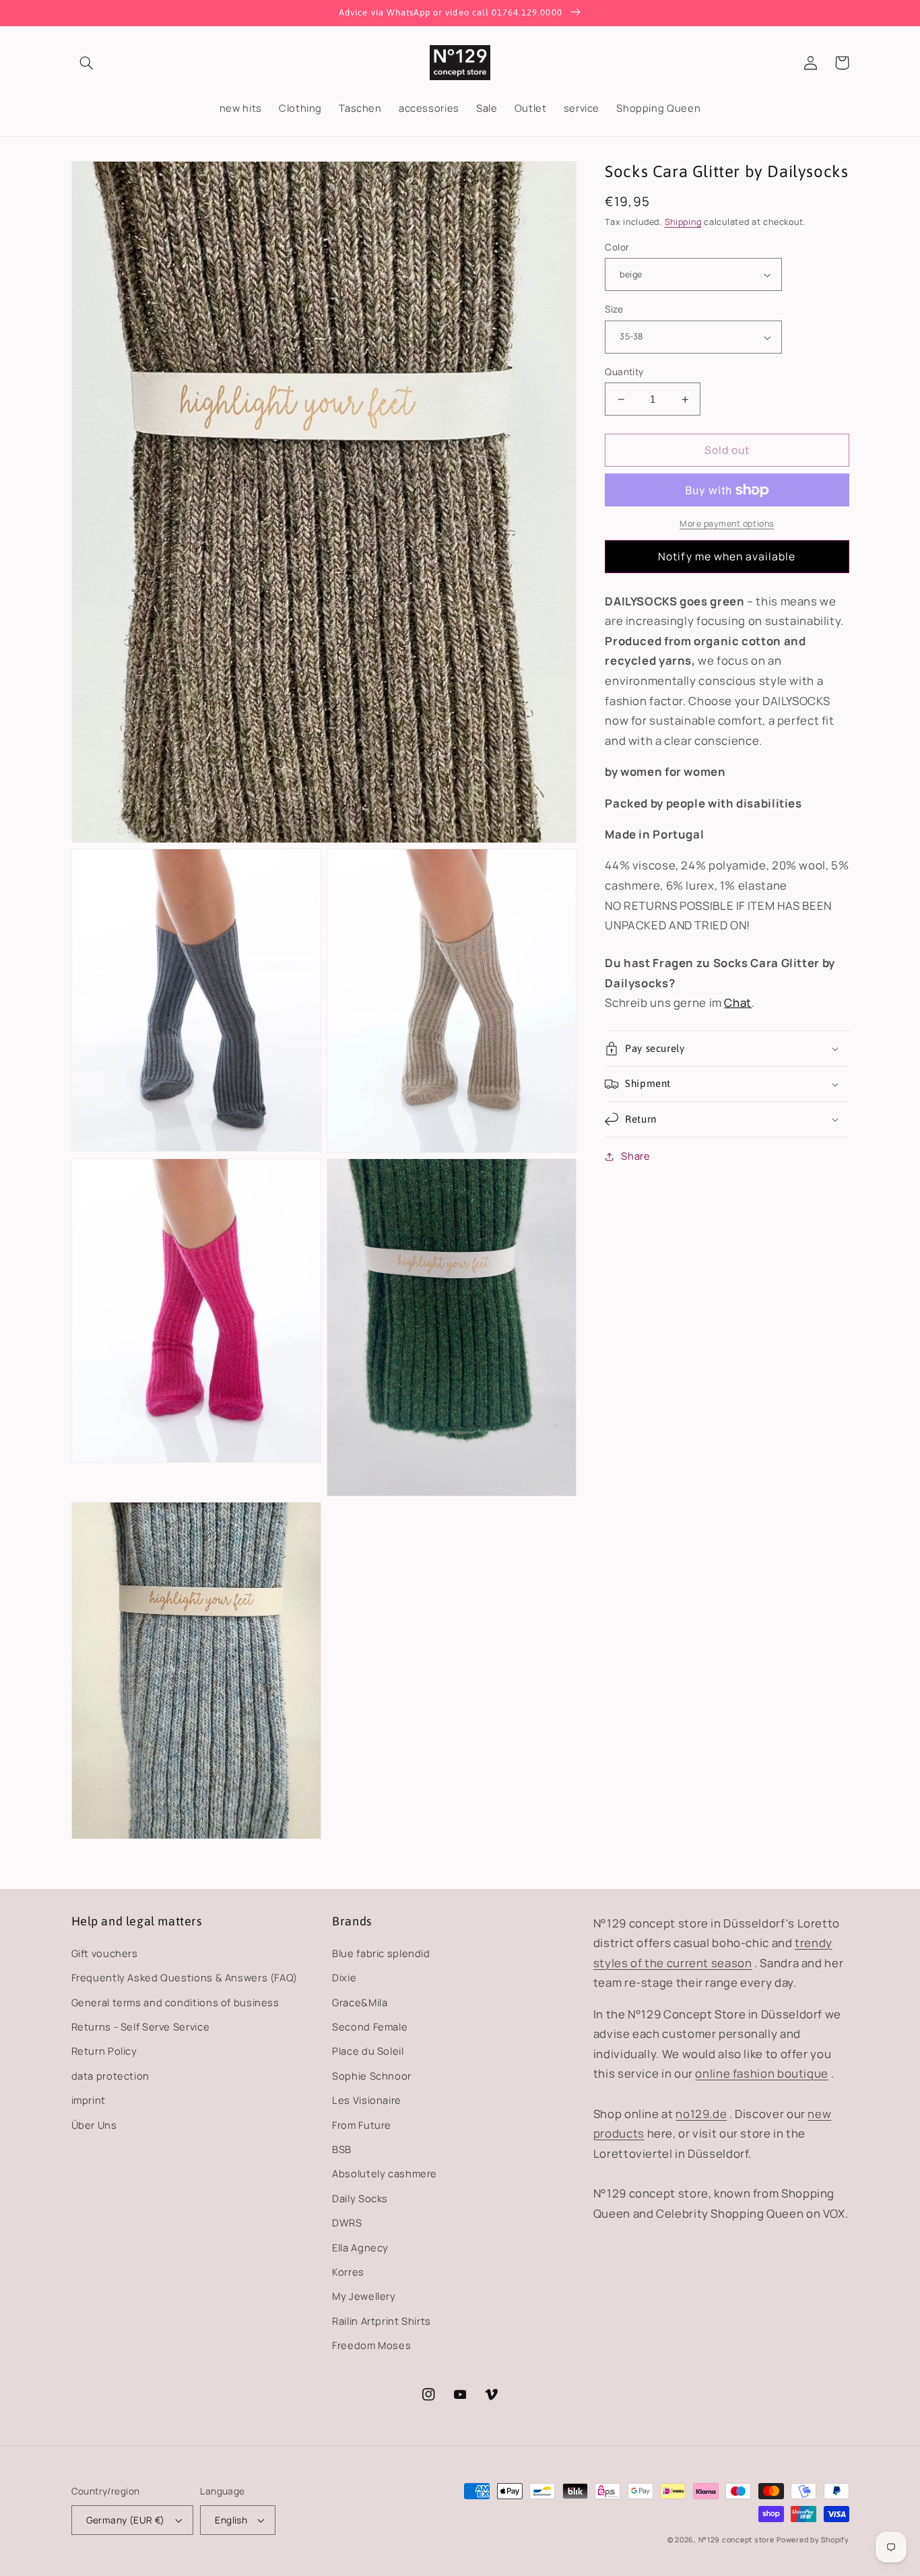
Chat (738, 1003)
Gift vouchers (105, 1953)
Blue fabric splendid (381, 1953)
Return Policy (104, 2051)
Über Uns (94, 2125)
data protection (110, 2076)
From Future (362, 2125)
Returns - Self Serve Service (141, 2026)
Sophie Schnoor (372, 2076)
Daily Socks (360, 2198)
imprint (89, 2100)
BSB (342, 2149)
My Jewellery (364, 2296)
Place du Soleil (368, 2051)
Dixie (344, 1977)
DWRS (347, 2222)
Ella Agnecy (360, 2247)
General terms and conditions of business (175, 2002)
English (231, 2520)
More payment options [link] (727, 524)
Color (617, 247)
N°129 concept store (736, 2540)
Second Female (370, 2026)
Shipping (683, 222)
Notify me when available (727, 557)
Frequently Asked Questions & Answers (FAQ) (185, 1977)
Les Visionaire (367, 2100)
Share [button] (635, 1156)
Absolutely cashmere (385, 2173)
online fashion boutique (762, 2073)
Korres (348, 2272)
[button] (87, 63)
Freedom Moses (371, 2345)
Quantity (624, 371)
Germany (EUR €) (126, 2520)
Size (614, 309)
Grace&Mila (360, 2002)
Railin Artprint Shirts (382, 2321)
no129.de (701, 2114)
